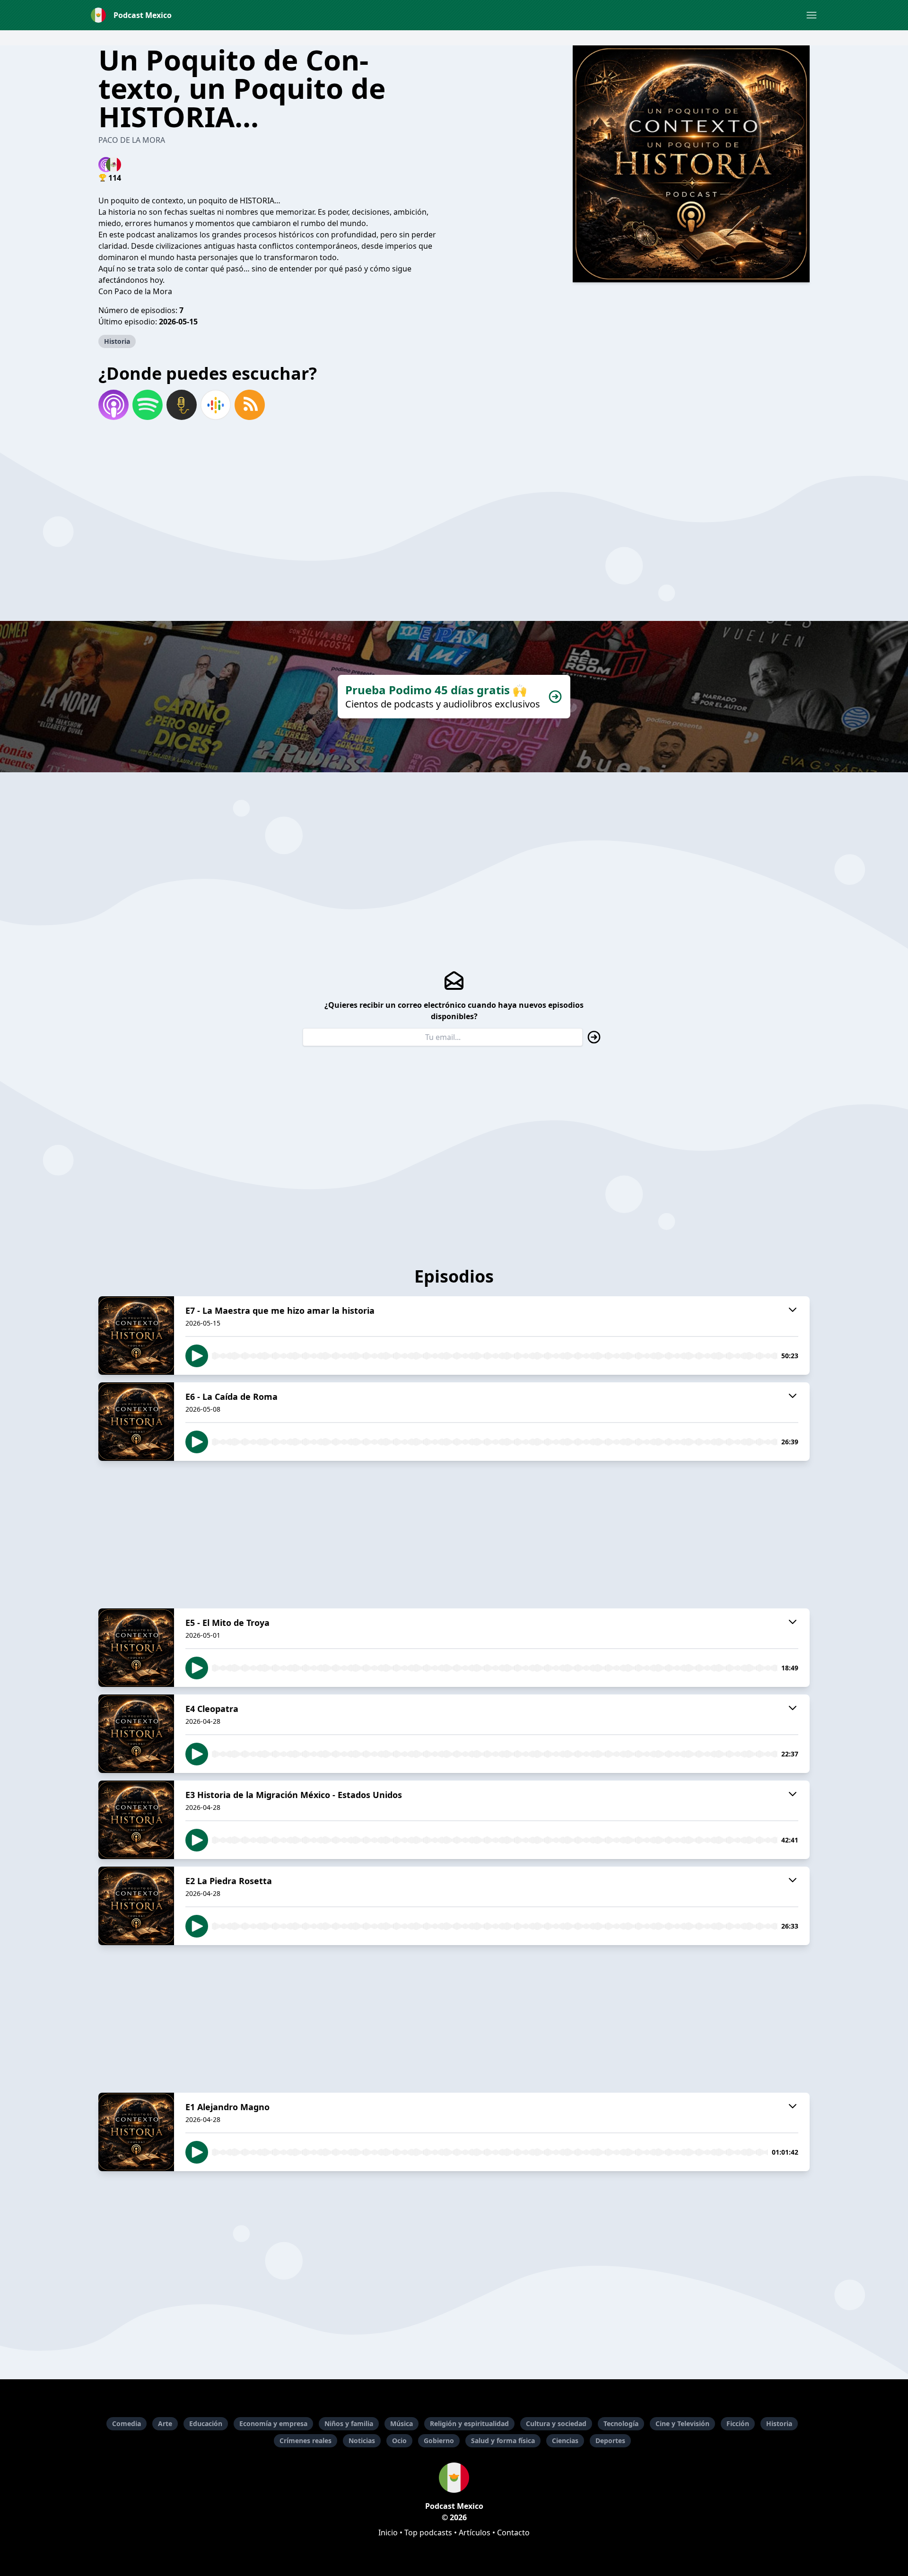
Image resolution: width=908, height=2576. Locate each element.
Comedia (127, 2423)
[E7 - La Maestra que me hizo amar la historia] (136, 1336)
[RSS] (250, 405)
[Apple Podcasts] (113, 405)
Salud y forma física (503, 2441)
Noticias (362, 2441)
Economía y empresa (273, 2423)
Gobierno (439, 2441)
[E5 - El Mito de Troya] (136, 1648)
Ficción (738, 2423)
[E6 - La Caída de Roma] (136, 1422)
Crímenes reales (306, 2441)
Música (402, 2423)
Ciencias (565, 2441)
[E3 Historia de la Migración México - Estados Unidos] (136, 1820)
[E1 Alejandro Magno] (136, 2132)
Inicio (388, 2532)
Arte (165, 2423)
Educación (206, 2423)
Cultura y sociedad (556, 2423)
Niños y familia (349, 2423)
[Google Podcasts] (216, 405)
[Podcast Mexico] (454, 2478)
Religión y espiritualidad (469, 2423)
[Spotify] (148, 405)
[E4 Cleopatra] (136, 1734)
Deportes (610, 2441)
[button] (812, 15)
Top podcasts (428, 2532)
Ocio (399, 2441)
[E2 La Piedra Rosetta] (136, 1906)
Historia (117, 341)
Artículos (475, 2532)
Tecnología (621, 2423)
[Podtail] (182, 405)
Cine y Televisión (682, 2423)
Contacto (513, 2532)
